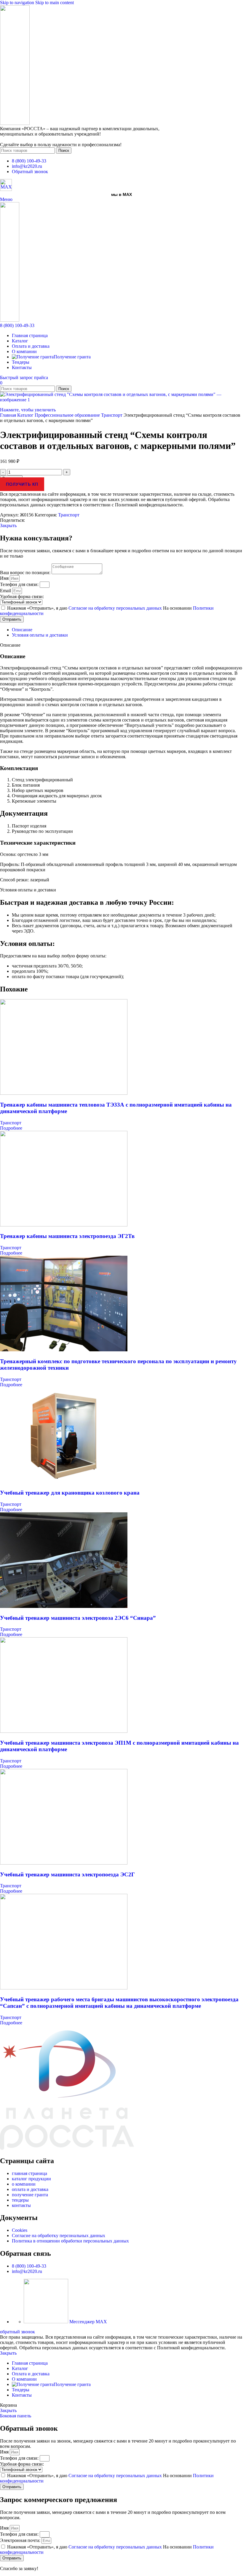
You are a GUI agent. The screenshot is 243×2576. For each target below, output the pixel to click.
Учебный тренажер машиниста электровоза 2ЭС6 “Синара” (78, 1618)
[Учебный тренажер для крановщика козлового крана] (64, 1481)
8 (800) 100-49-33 (17, 325)
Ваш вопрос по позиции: (26, 573)
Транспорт (112, 415)
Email (6, 591)
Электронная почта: (21, 2540)
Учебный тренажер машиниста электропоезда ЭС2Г (67, 1874)
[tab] (22, 630)
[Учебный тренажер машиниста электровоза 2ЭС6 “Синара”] (64, 1606)
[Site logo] (15, 123)
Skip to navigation (18, 3)
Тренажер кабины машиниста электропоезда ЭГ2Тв (67, 1236)
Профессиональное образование (68, 415)
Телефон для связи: (20, 584)
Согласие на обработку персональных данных (116, 608)
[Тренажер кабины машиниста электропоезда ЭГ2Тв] (64, 1225)
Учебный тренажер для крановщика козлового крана (70, 1493)
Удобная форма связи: (22, 596)
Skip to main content (55, 3)
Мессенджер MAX (88, 2322)
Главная (9, 415)
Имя (5, 578)
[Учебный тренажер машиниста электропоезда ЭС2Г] (64, 1863)
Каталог (26, 415)
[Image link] (6, 189)
